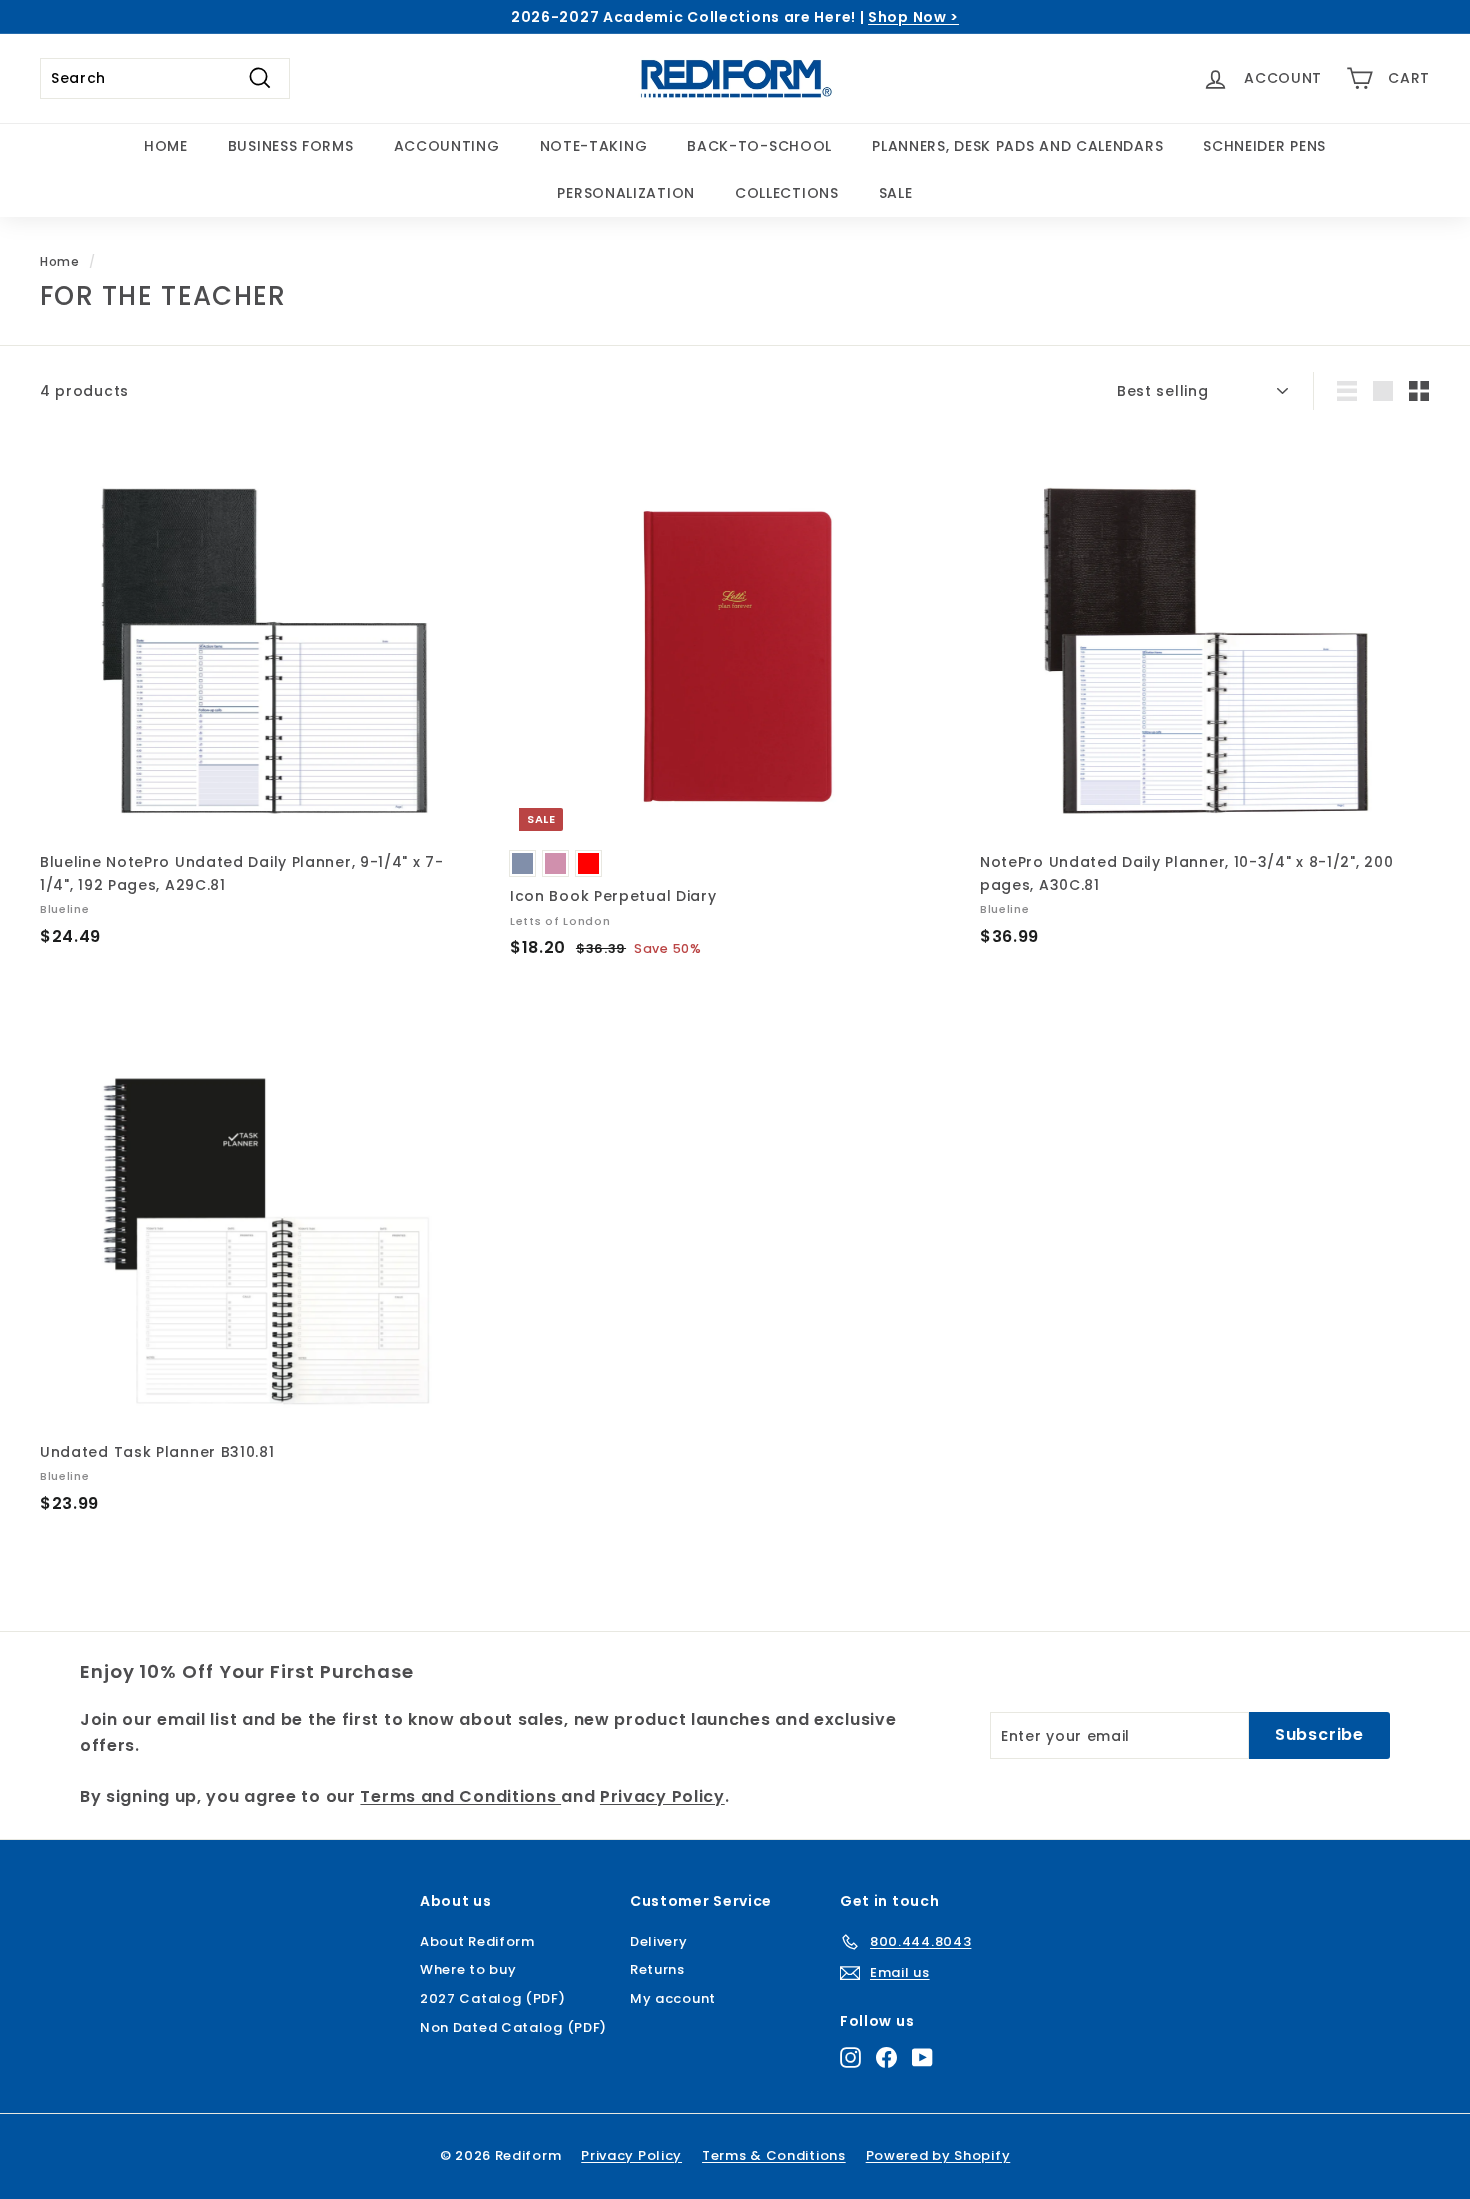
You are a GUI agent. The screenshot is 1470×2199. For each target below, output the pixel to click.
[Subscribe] (659, 1262)
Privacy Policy (583, 1178)
